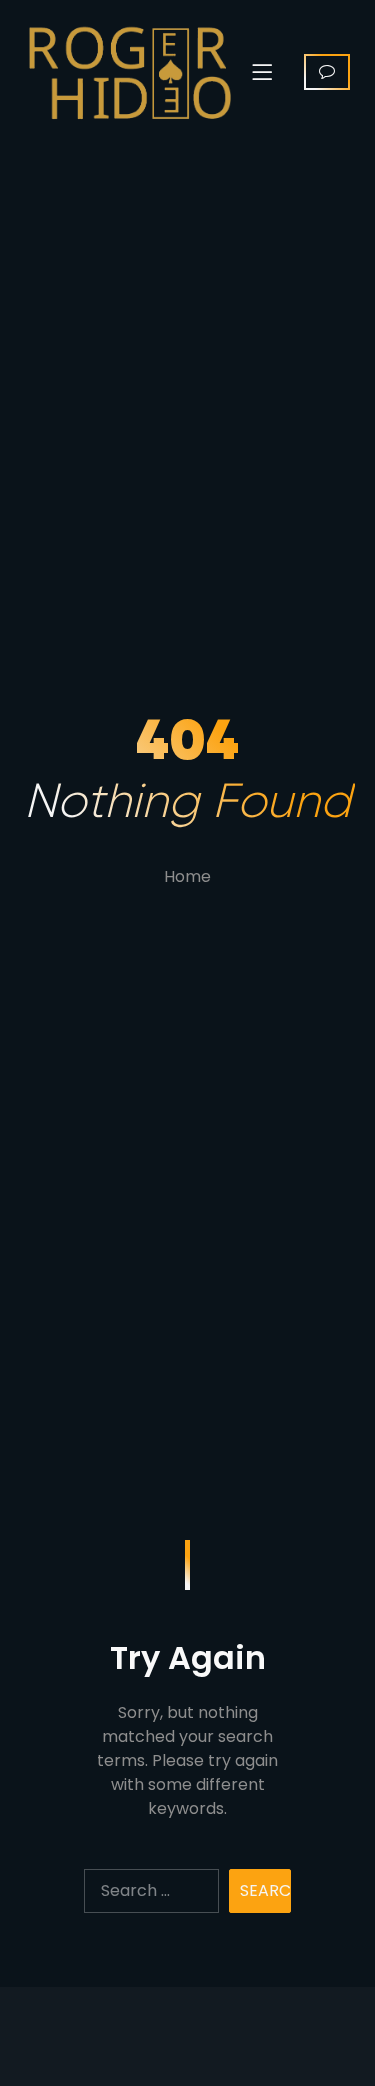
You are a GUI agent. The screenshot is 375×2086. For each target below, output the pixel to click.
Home (187, 876)
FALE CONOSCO (327, 72)
